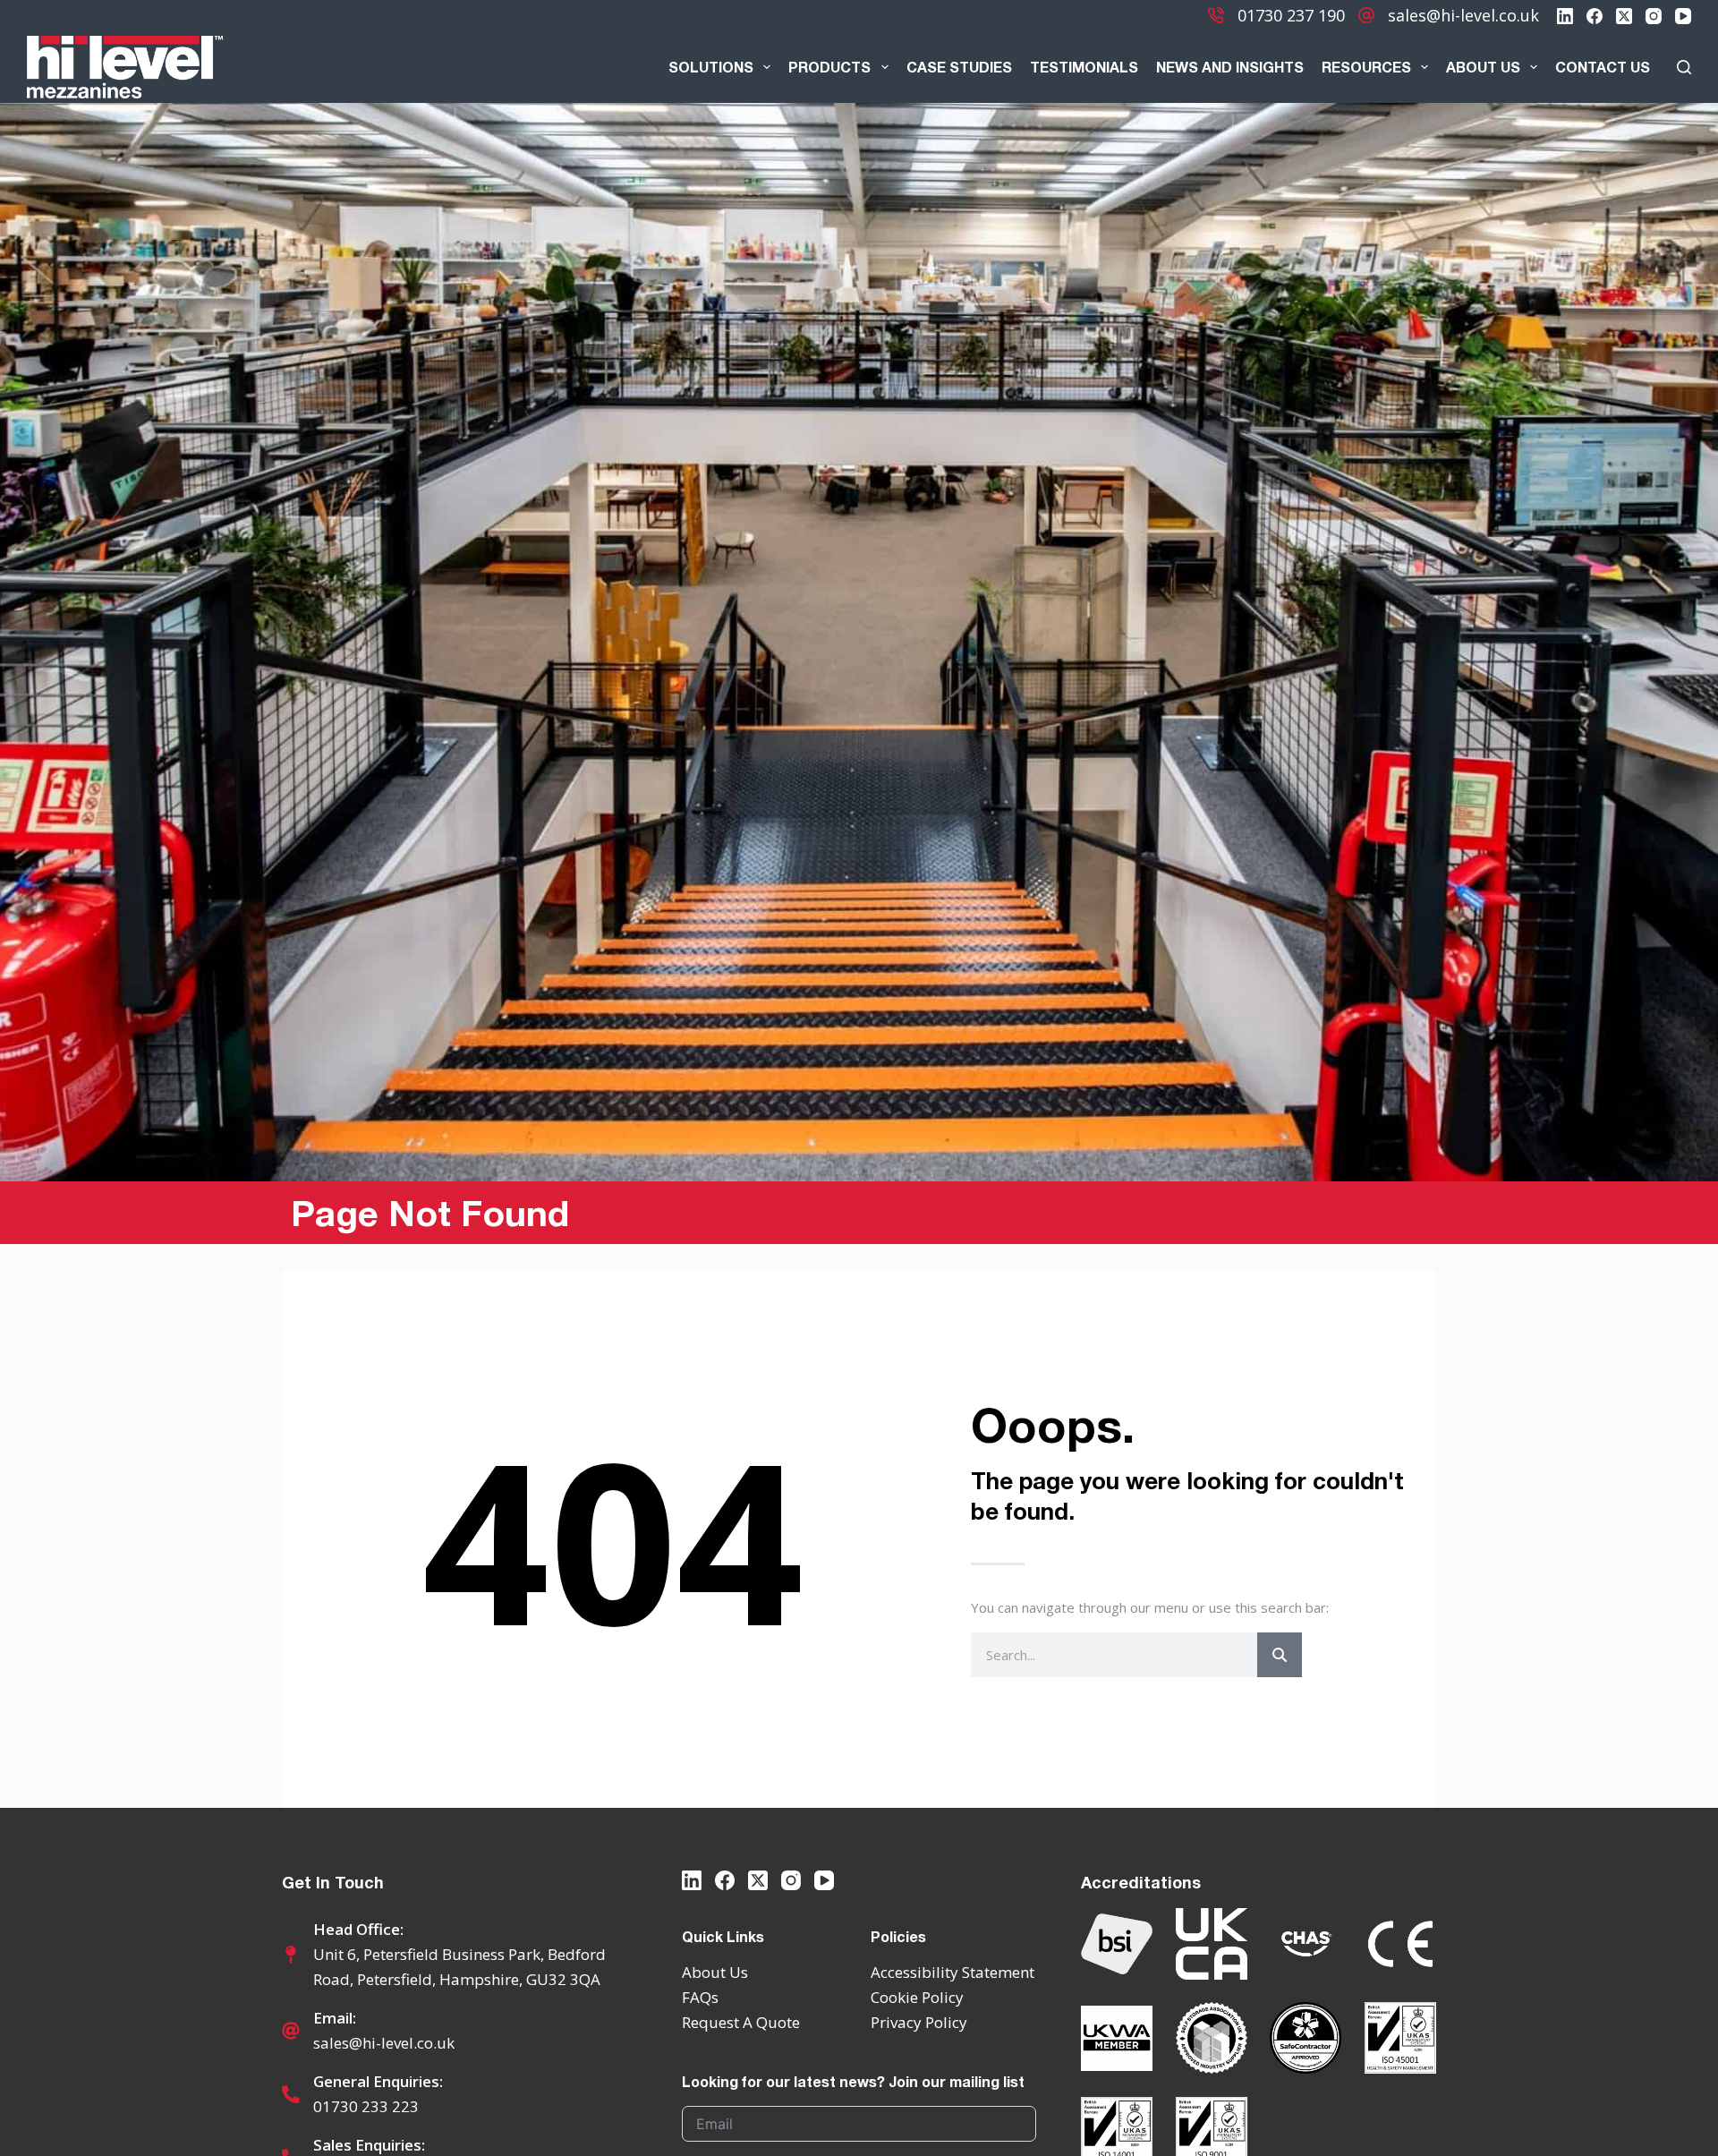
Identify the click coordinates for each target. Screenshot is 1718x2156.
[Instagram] (1654, 16)
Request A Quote (741, 2022)
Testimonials (1084, 67)
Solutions (711, 67)
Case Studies (959, 67)
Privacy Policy (919, 2022)
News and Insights (1230, 67)
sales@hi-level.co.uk (1463, 15)
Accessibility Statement (953, 1972)
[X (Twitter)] (1624, 16)
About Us (1483, 67)
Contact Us (1603, 67)
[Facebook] (1595, 16)
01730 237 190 (1291, 15)
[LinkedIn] (1565, 16)
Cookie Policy (917, 1997)
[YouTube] (1683, 16)
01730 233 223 (366, 2106)
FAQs (700, 1997)
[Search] (1684, 67)
